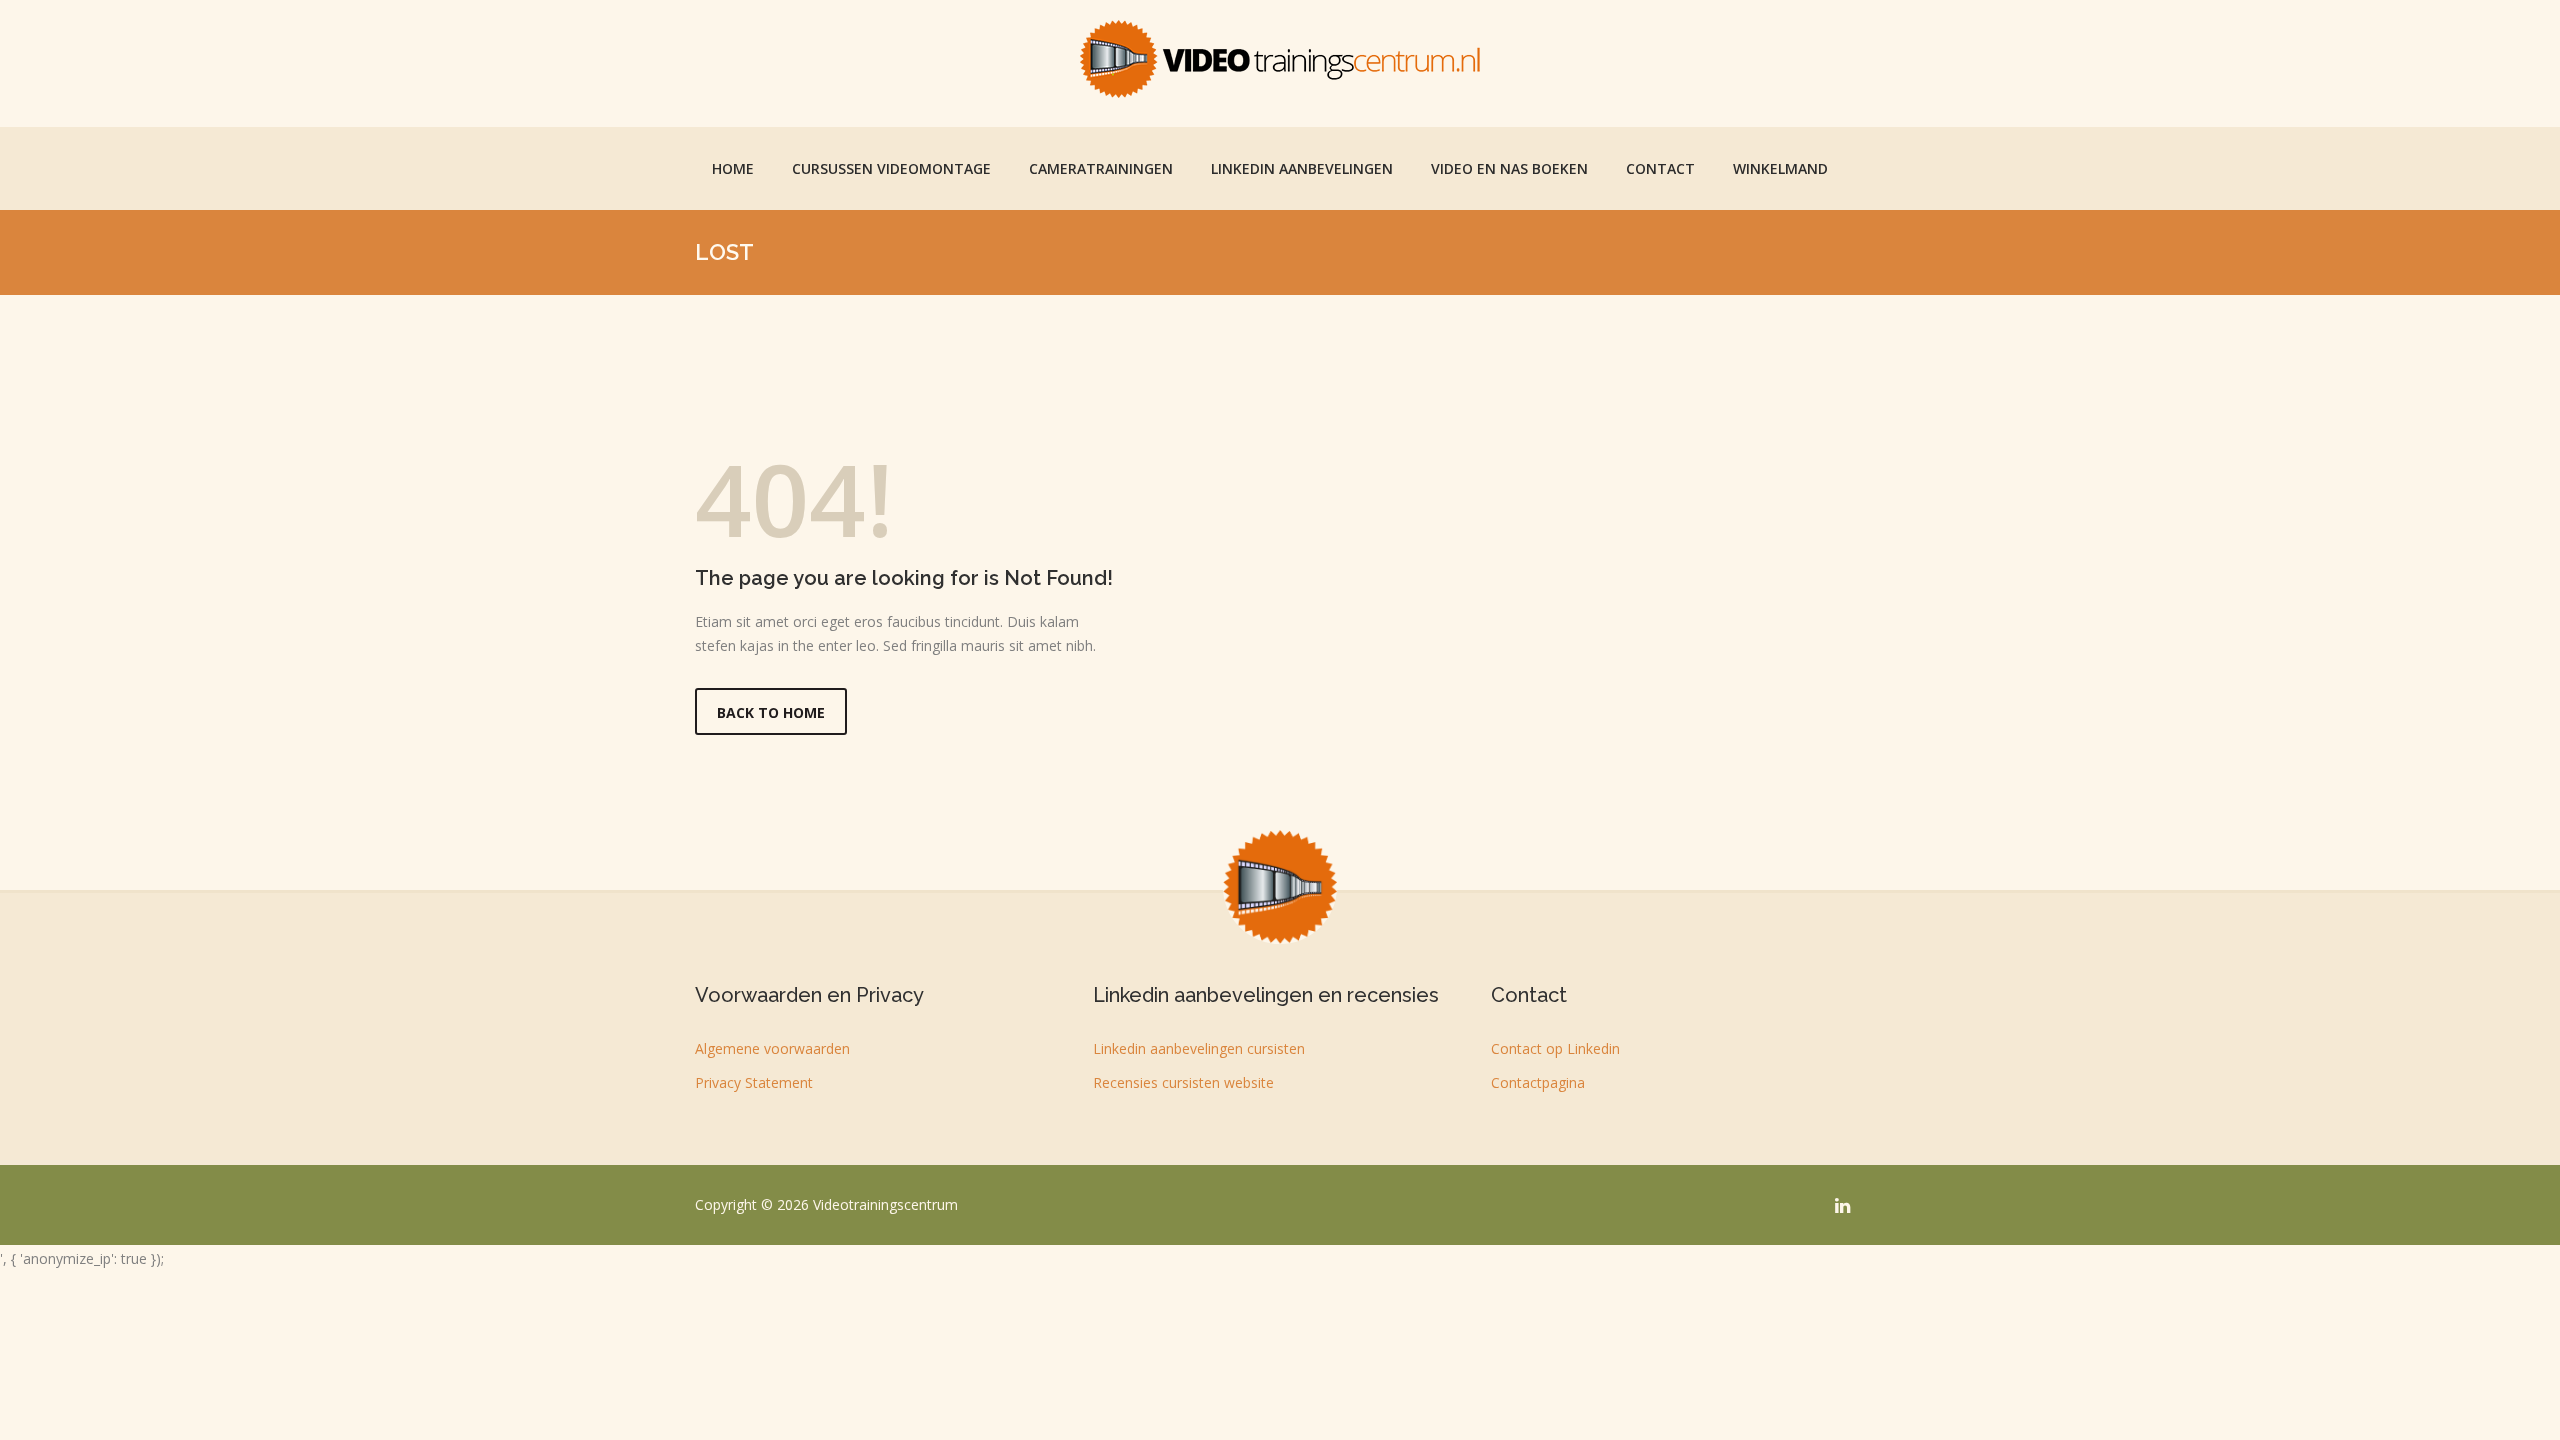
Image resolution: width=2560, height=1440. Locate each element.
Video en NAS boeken (1509, 168)
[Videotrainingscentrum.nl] (1280, 59)
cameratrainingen (1101, 168)
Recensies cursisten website (1183, 1082)
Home (733, 168)
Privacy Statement (754, 1082)
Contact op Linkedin (1555, 1048)
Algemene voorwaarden (772, 1048)
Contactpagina (1538, 1082)
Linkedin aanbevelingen (1302, 168)
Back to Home (771, 712)
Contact (1660, 168)
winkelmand (1780, 168)
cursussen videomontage (891, 168)
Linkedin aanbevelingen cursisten (1199, 1048)
